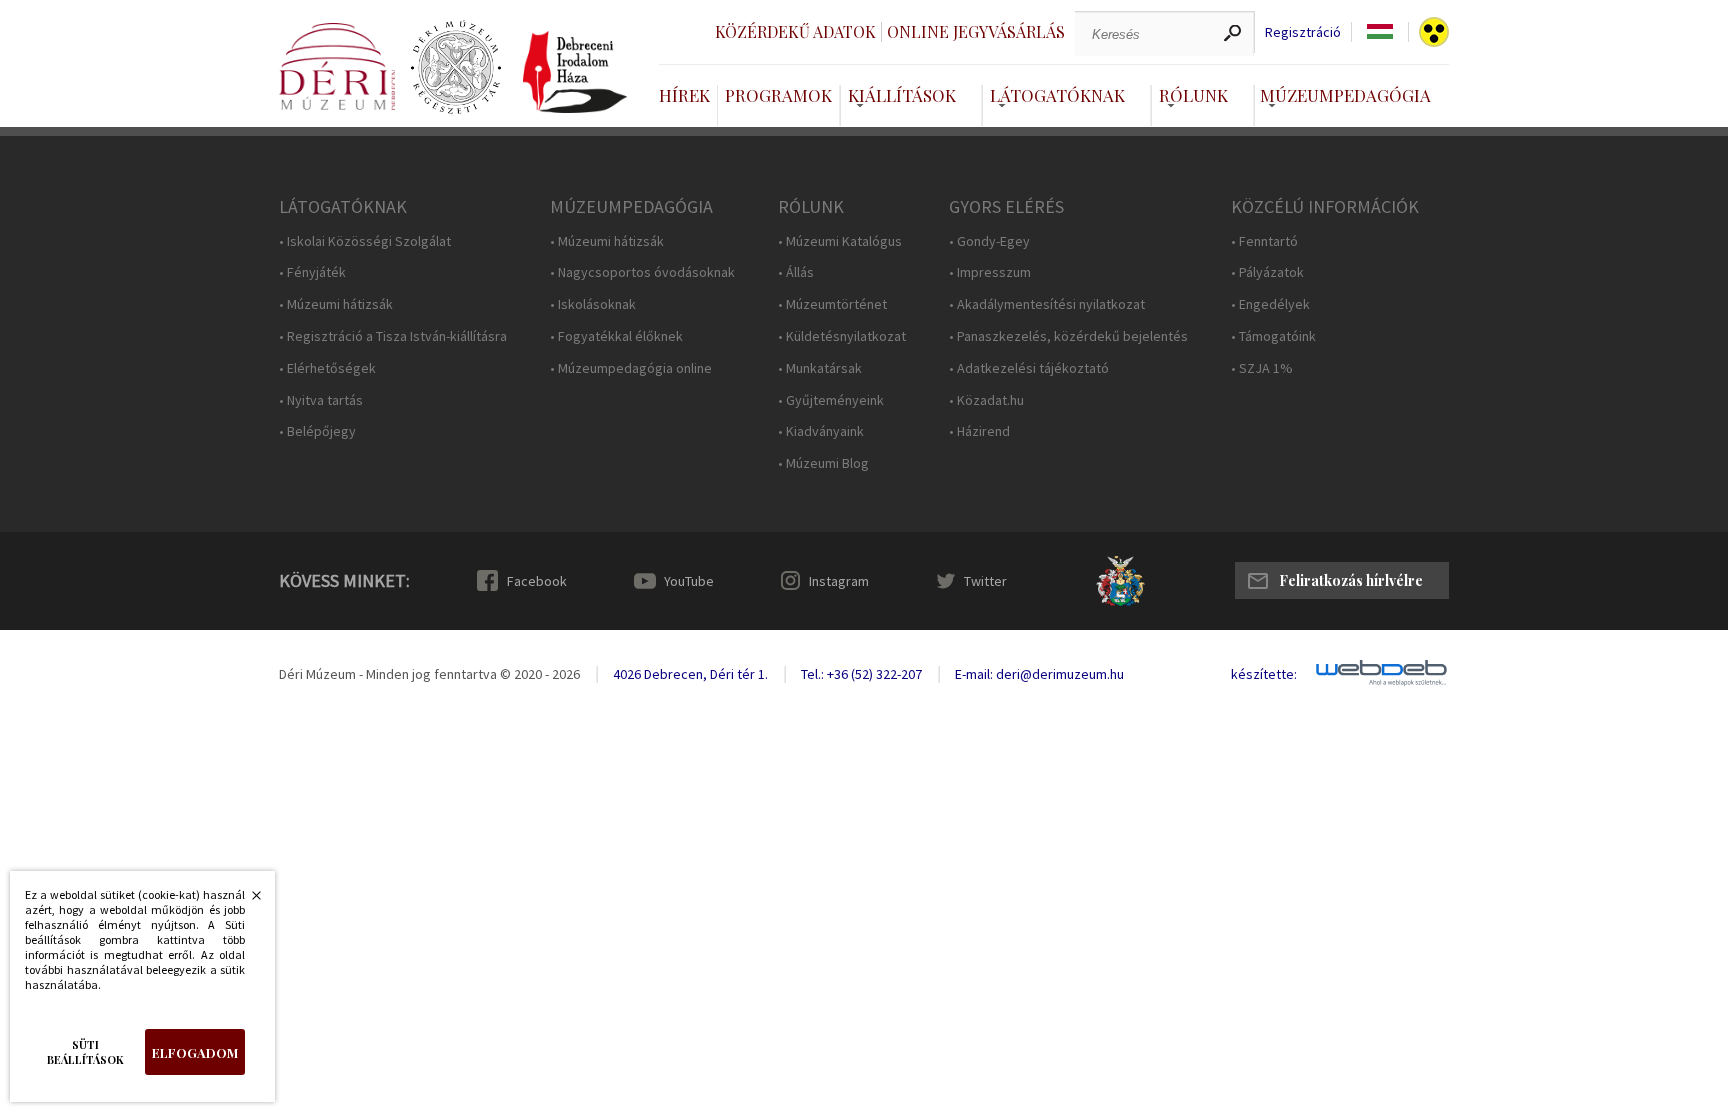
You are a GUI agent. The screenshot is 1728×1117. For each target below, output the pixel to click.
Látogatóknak (1057, 95)
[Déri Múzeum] (337, 66)
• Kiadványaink (821, 431)
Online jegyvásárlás (976, 31)
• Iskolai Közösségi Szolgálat (365, 241)
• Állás (796, 272)
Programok (778, 95)
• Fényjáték (312, 272)
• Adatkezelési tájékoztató (1029, 368)
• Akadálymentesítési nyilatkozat (1047, 304)
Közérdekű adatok (795, 31)
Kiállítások (902, 95)
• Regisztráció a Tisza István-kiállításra (393, 336)
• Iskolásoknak (593, 304)
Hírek (684, 95)
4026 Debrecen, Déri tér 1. (690, 674)
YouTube (689, 581)
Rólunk (1193, 95)
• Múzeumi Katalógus (840, 241)
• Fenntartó (1264, 241)
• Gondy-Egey (989, 241)
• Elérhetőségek (327, 368)
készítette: (1264, 674)
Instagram (839, 581)
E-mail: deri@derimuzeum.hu (1039, 674)
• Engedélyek (1270, 304)
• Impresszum (990, 272)
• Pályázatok (1267, 272)
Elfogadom (195, 1052)
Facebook (537, 581)
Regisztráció (1303, 32)
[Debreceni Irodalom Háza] (575, 72)
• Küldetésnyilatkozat (842, 336)
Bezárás (246, 901)
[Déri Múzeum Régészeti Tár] (456, 68)
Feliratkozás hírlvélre (1351, 580)
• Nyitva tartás (321, 400)
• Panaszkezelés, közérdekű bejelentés (1068, 336)
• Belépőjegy (317, 431)
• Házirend (979, 431)
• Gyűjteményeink (831, 400)
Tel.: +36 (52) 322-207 (861, 674)
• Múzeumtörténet (832, 304)
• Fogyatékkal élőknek (616, 336)
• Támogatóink (1273, 336)
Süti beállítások (85, 1052)
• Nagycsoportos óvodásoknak (642, 272)
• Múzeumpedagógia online (631, 368)
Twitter (985, 581)
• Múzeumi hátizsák (336, 304)
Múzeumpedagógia (1345, 95)
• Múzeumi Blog (823, 463)
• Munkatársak (820, 368)
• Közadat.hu (986, 400)
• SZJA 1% (1262, 368)
